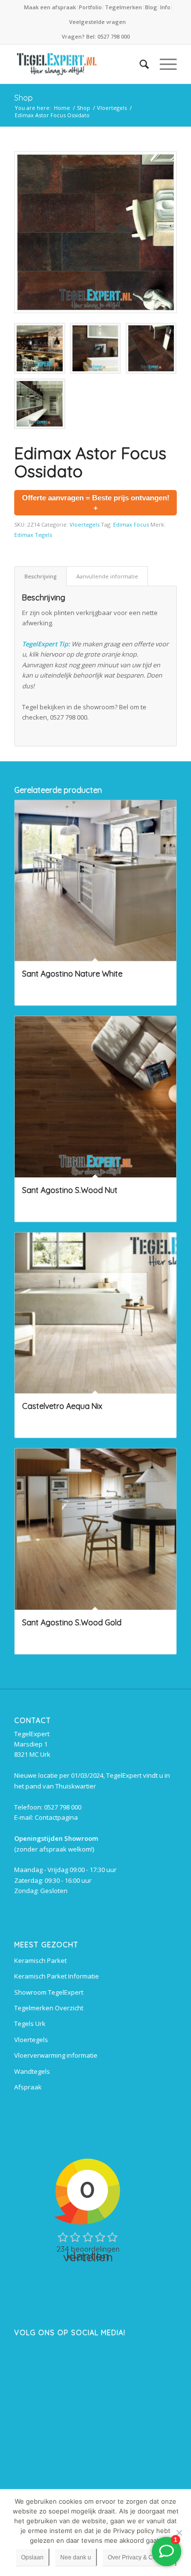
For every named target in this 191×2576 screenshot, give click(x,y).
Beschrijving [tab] (41, 576)
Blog (151, 7)
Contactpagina (56, 1817)
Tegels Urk (30, 2023)
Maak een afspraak (50, 7)
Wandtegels (32, 2071)
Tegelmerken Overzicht (49, 2008)
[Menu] (163, 64)
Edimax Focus (131, 524)
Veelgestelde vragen (97, 22)
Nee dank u (76, 2557)
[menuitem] (51, 7)
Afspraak (28, 2087)
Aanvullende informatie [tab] (107, 576)
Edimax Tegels (33, 535)
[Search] (139, 64)
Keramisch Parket (40, 1960)
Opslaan (32, 2557)
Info (165, 7)
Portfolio (90, 7)
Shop (24, 98)
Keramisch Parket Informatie (57, 1976)
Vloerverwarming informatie (56, 2055)
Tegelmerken (123, 7)
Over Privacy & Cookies (139, 2557)
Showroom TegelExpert (49, 1992)
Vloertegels (84, 524)
